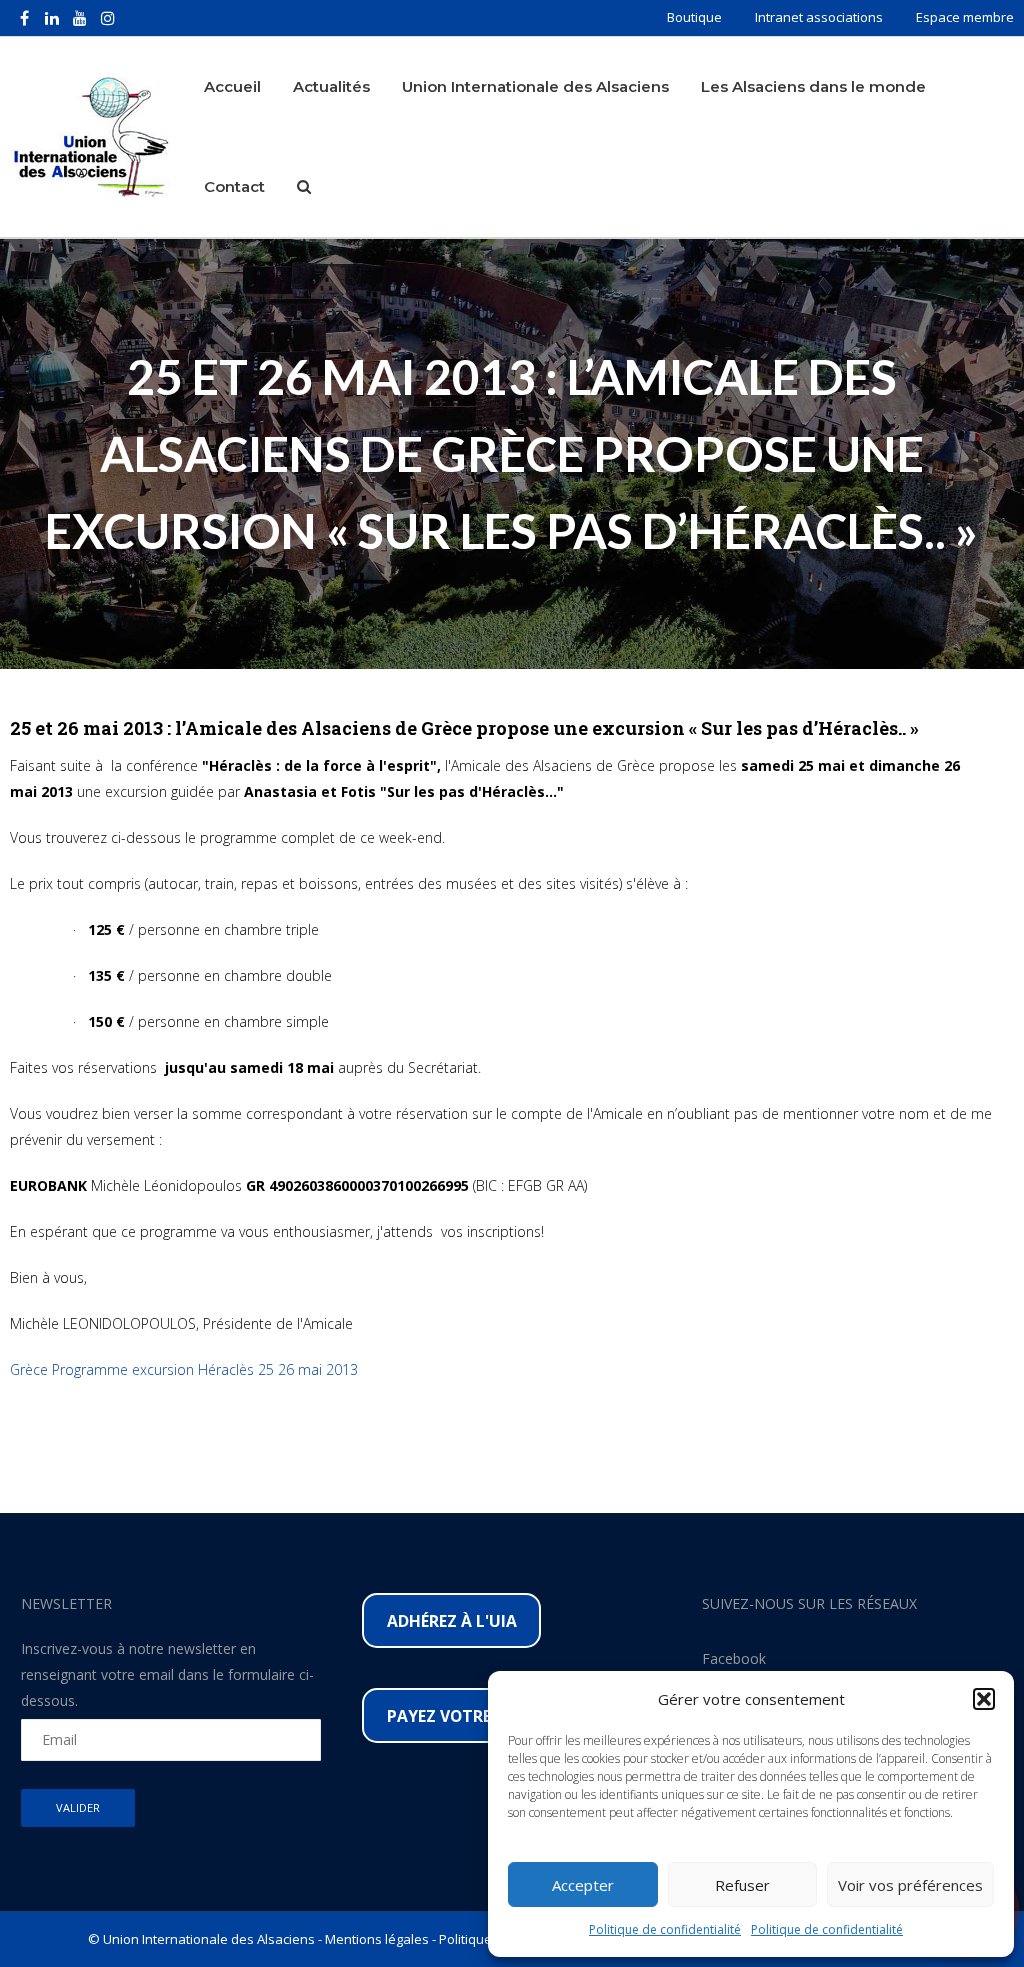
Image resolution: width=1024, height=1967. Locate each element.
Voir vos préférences (910, 1885)
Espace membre (965, 17)
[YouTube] (80, 18)
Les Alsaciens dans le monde (813, 86)
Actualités (331, 86)
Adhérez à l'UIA (452, 1621)
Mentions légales (377, 1939)
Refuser (742, 1885)
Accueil (232, 86)
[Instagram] (108, 18)
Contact (234, 186)
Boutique (694, 17)
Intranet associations (819, 17)
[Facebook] (24, 18)
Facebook (734, 1658)
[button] (984, 1699)
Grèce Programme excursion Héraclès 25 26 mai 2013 (184, 1369)
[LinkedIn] (52, 18)
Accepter (583, 1885)
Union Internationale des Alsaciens (535, 86)
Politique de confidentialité (665, 1929)
